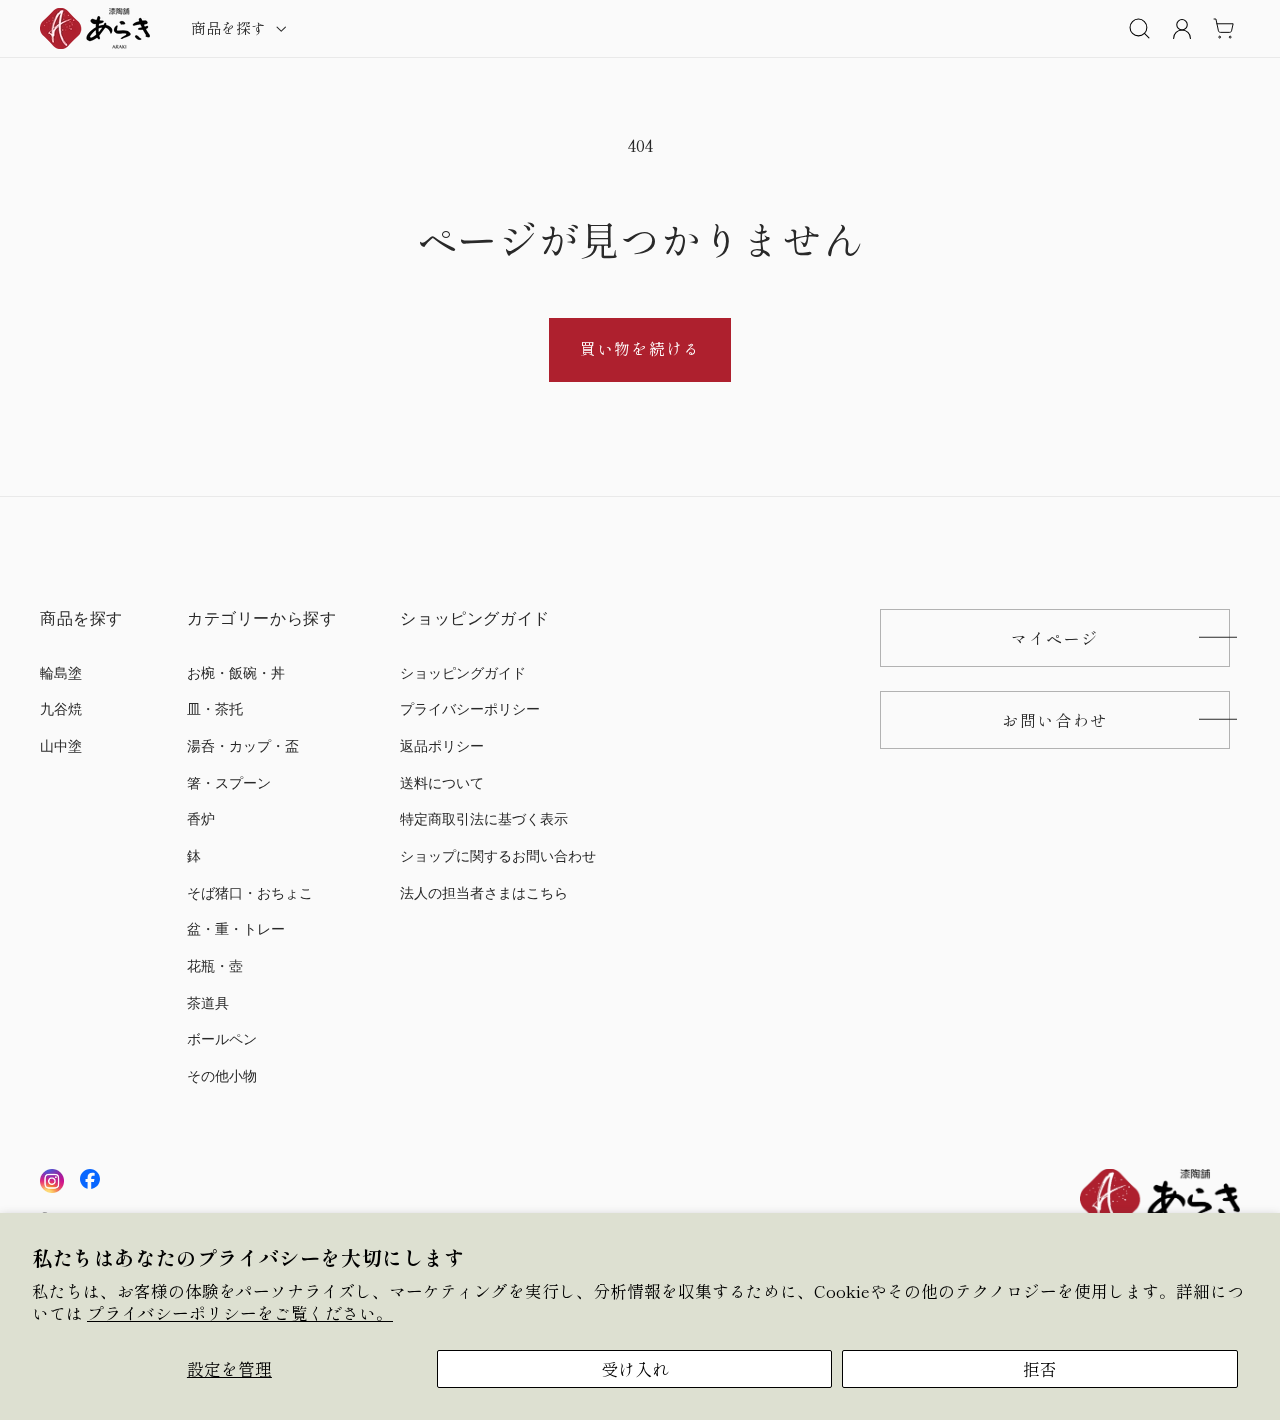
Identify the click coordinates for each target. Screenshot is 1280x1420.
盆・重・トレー (236, 929)
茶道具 (208, 1002)
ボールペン (222, 1039)
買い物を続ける (639, 348)
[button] (237, 28)
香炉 (201, 819)
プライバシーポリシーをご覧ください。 (240, 1313)
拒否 (1040, 1369)
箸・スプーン (229, 782)
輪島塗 (61, 672)
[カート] (1223, 28)
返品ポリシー (442, 745)
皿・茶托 (215, 709)
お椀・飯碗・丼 (236, 672)
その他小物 (222, 1075)
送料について (442, 782)
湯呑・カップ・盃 (243, 745)
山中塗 (61, 745)
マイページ (1055, 637)
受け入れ (635, 1369)
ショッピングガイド (463, 672)
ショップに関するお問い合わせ (498, 855)
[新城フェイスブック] (90, 1181)
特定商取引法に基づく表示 (484, 819)
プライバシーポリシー (470, 709)
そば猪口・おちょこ (250, 892)
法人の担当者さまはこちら (484, 892)
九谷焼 (61, 709)
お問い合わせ (1055, 719)
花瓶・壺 (215, 965)
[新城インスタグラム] (52, 1181)
